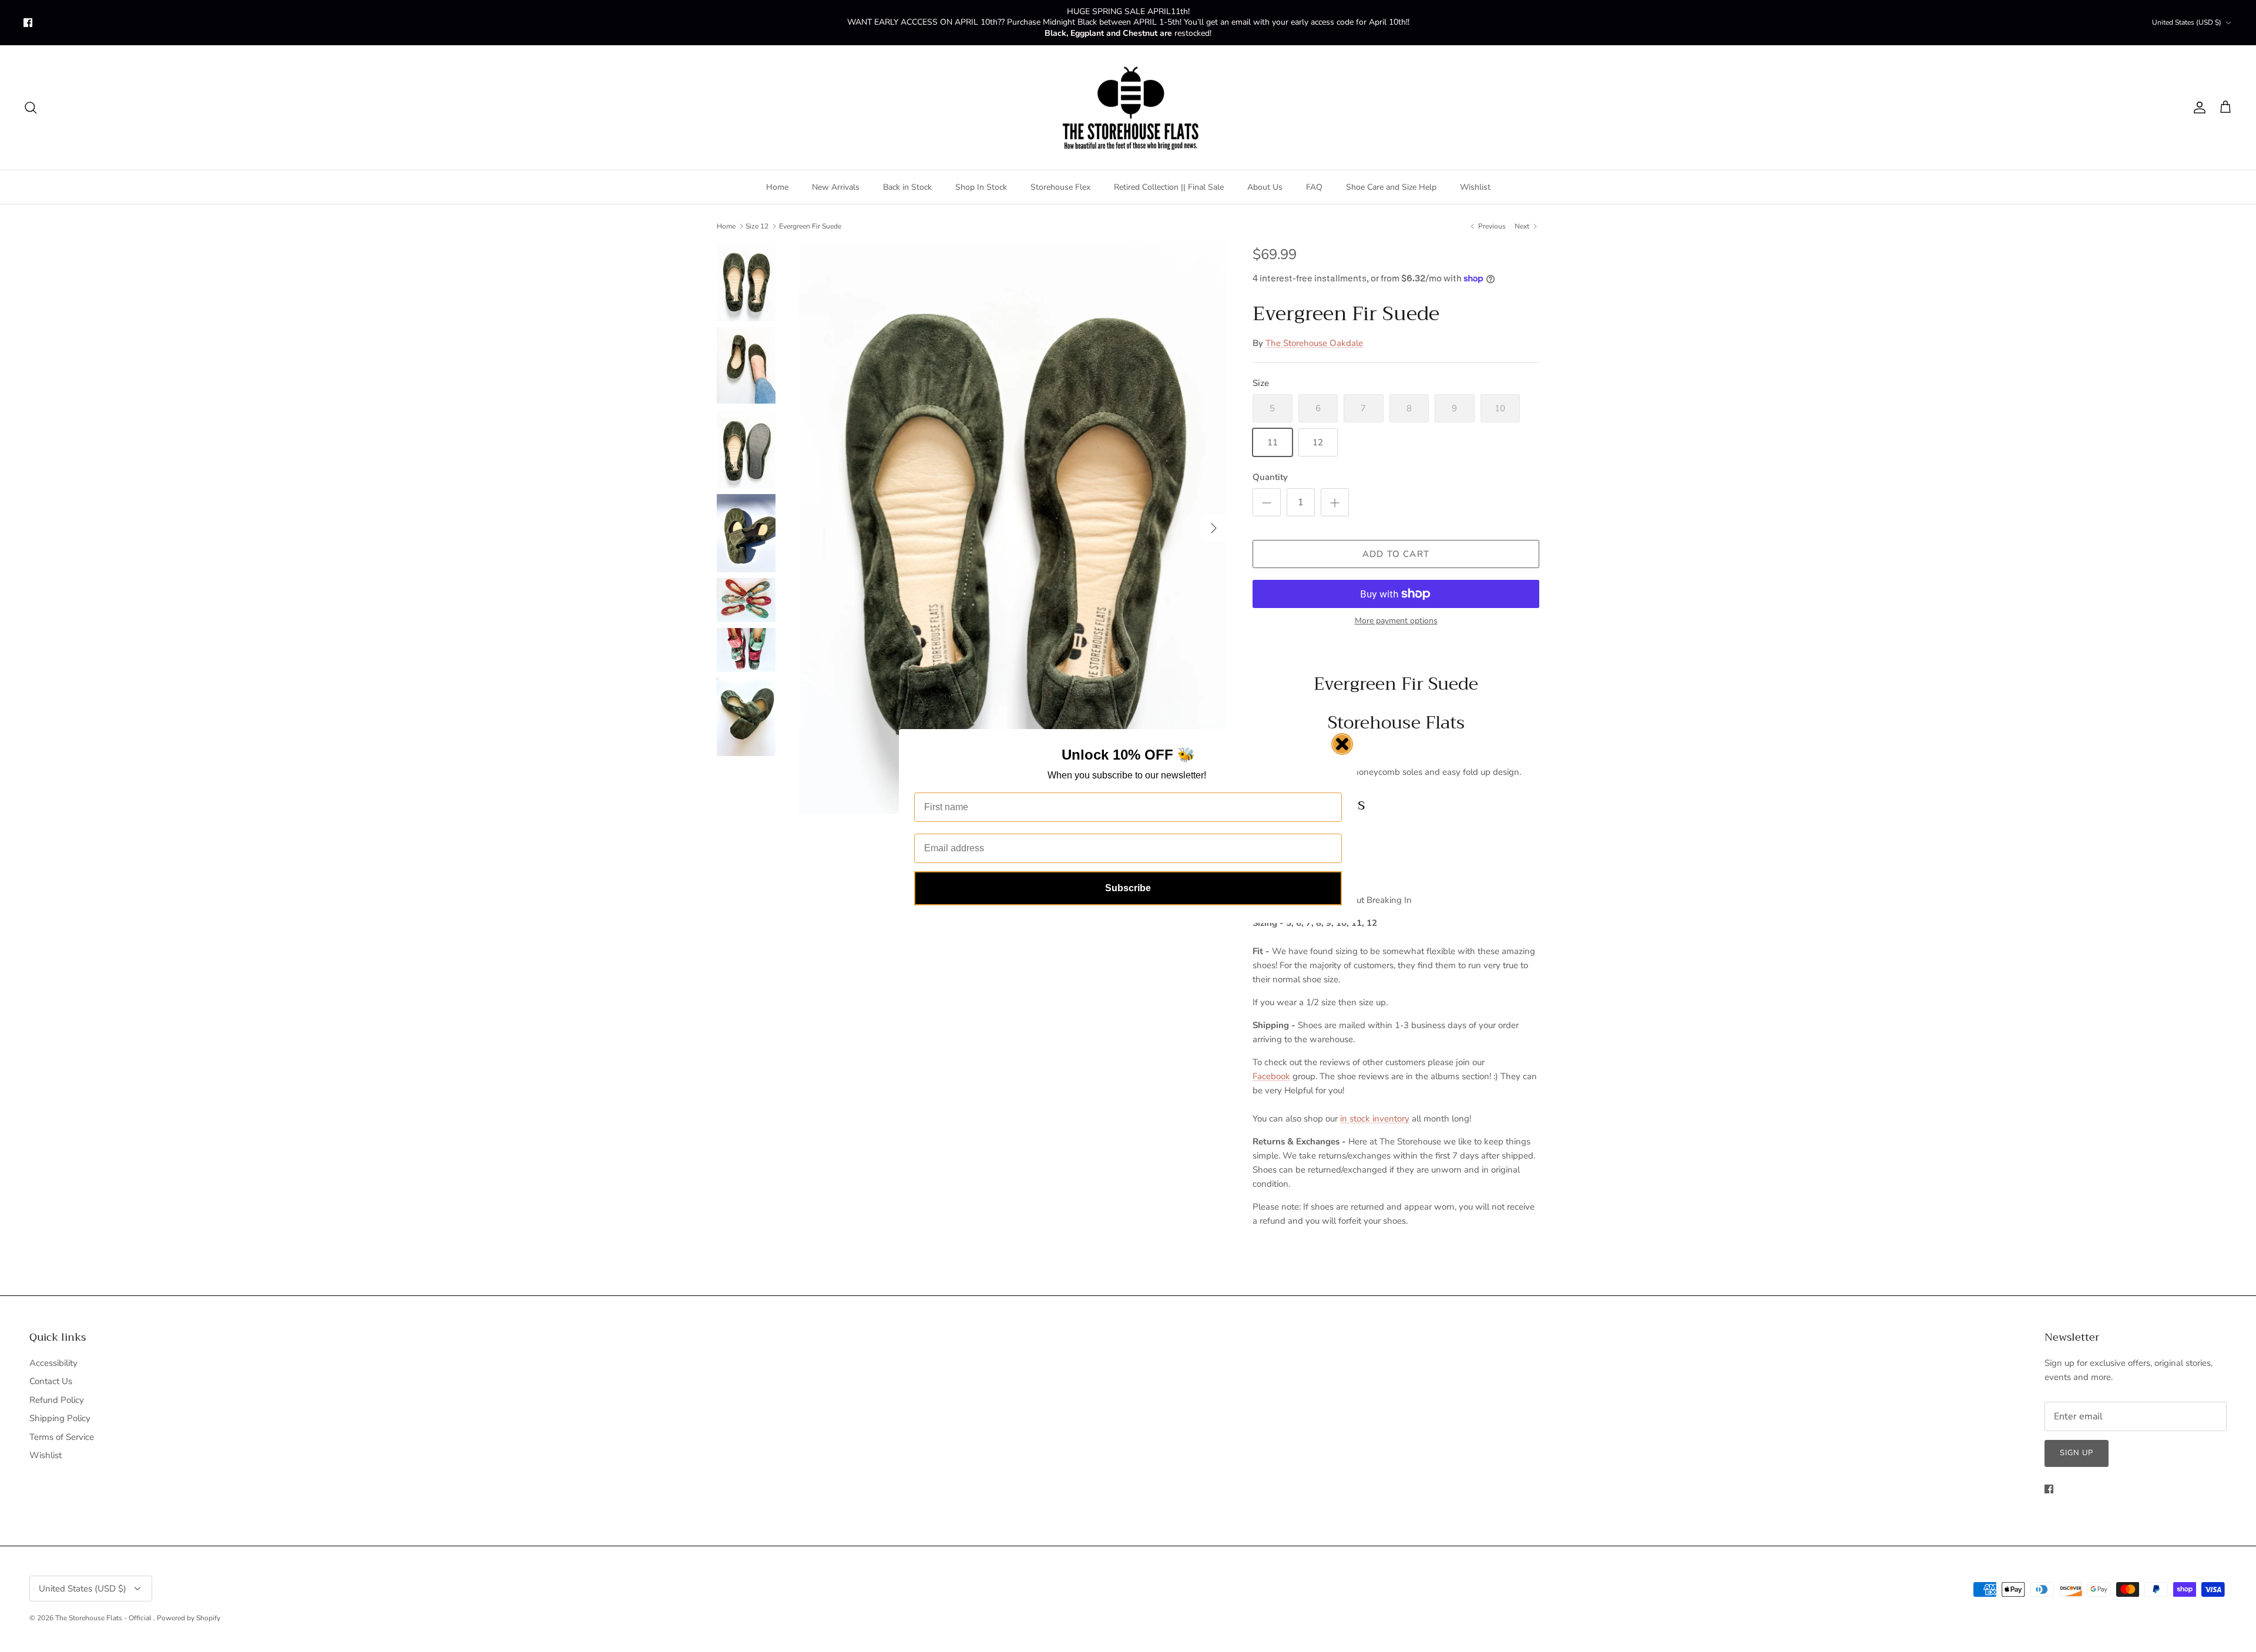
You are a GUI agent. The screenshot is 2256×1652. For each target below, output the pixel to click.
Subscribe (1128, 888)
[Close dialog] (1342, 744)
